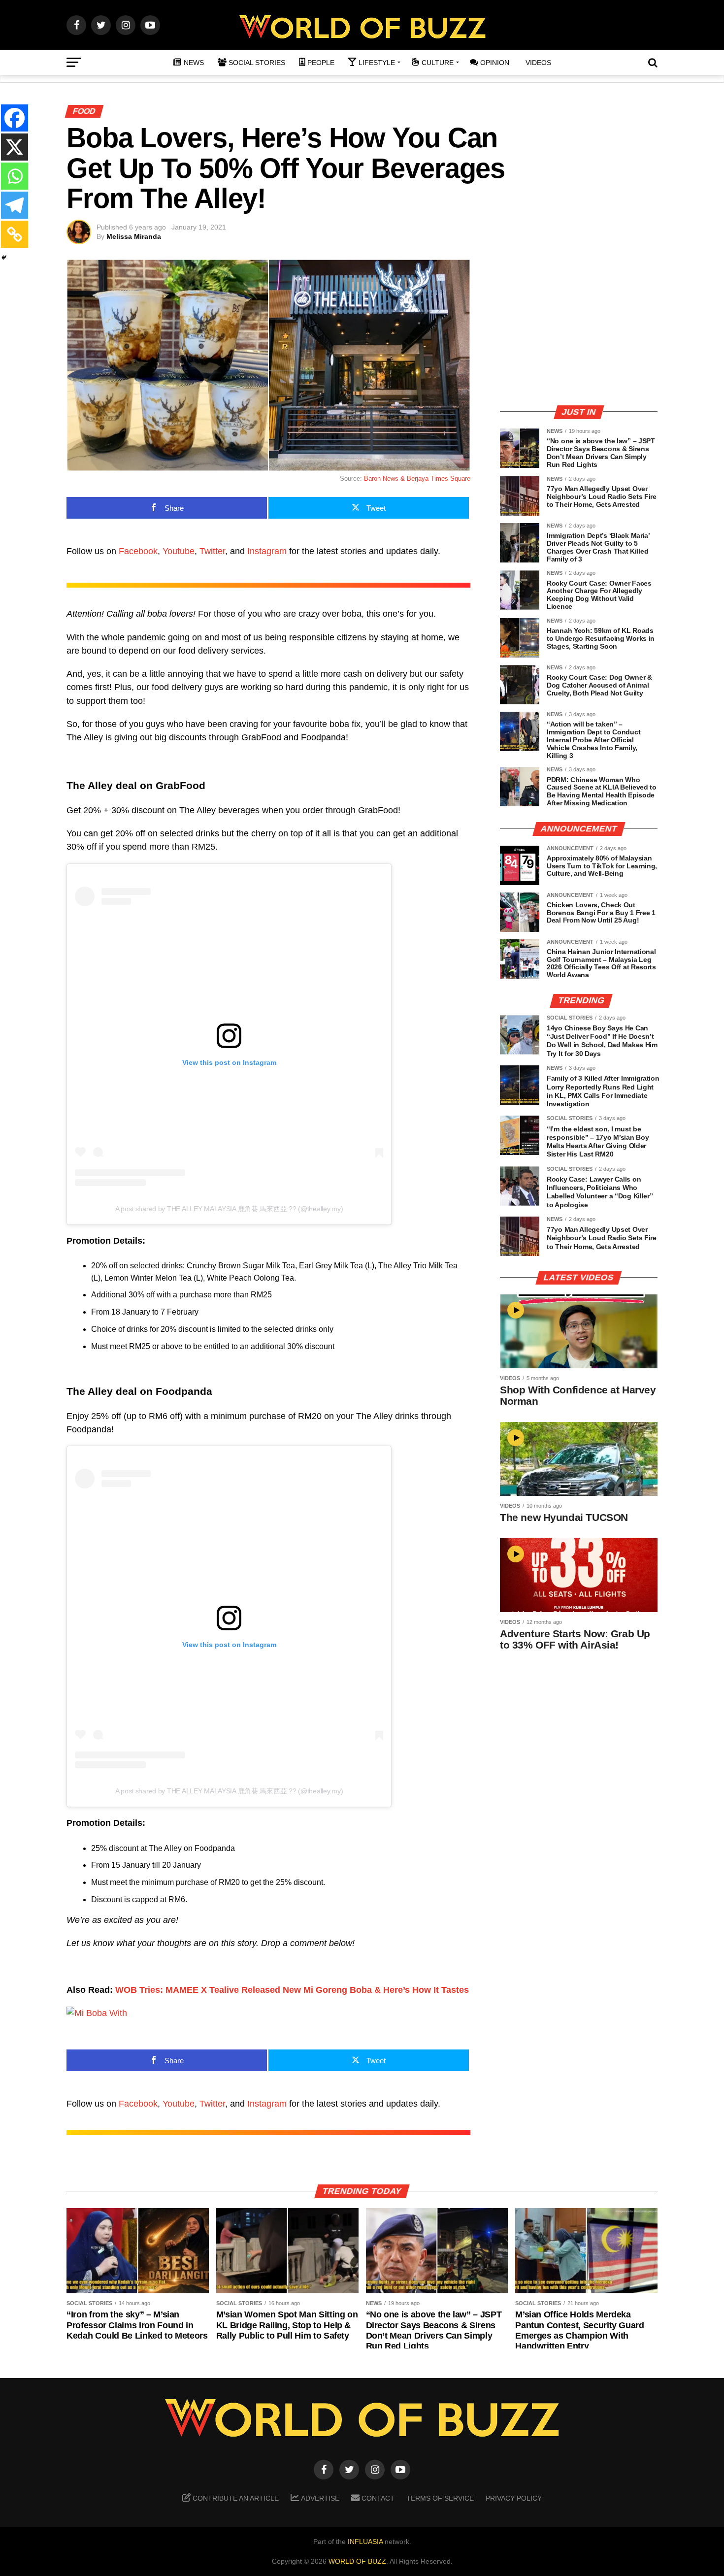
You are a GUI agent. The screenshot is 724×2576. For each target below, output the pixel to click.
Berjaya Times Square (439, 479)
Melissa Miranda (134, 236)
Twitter (212, 551)
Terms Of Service (440, 2498)
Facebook (138, 551)
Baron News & (385, 479)
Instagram (267, 551)
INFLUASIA (365, 2542)
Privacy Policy (514, 2498)
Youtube (179, 551)
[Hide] (4, 258)
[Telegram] (15, 205)
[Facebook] (15, 118)
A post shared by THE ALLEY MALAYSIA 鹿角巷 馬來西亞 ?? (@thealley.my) (229, 1209)
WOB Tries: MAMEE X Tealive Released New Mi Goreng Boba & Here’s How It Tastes (292, 1990)
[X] (15, 147)
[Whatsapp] (15, 176)
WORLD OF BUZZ (357, 2561)
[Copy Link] (15, 234)
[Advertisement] (579, 328)
